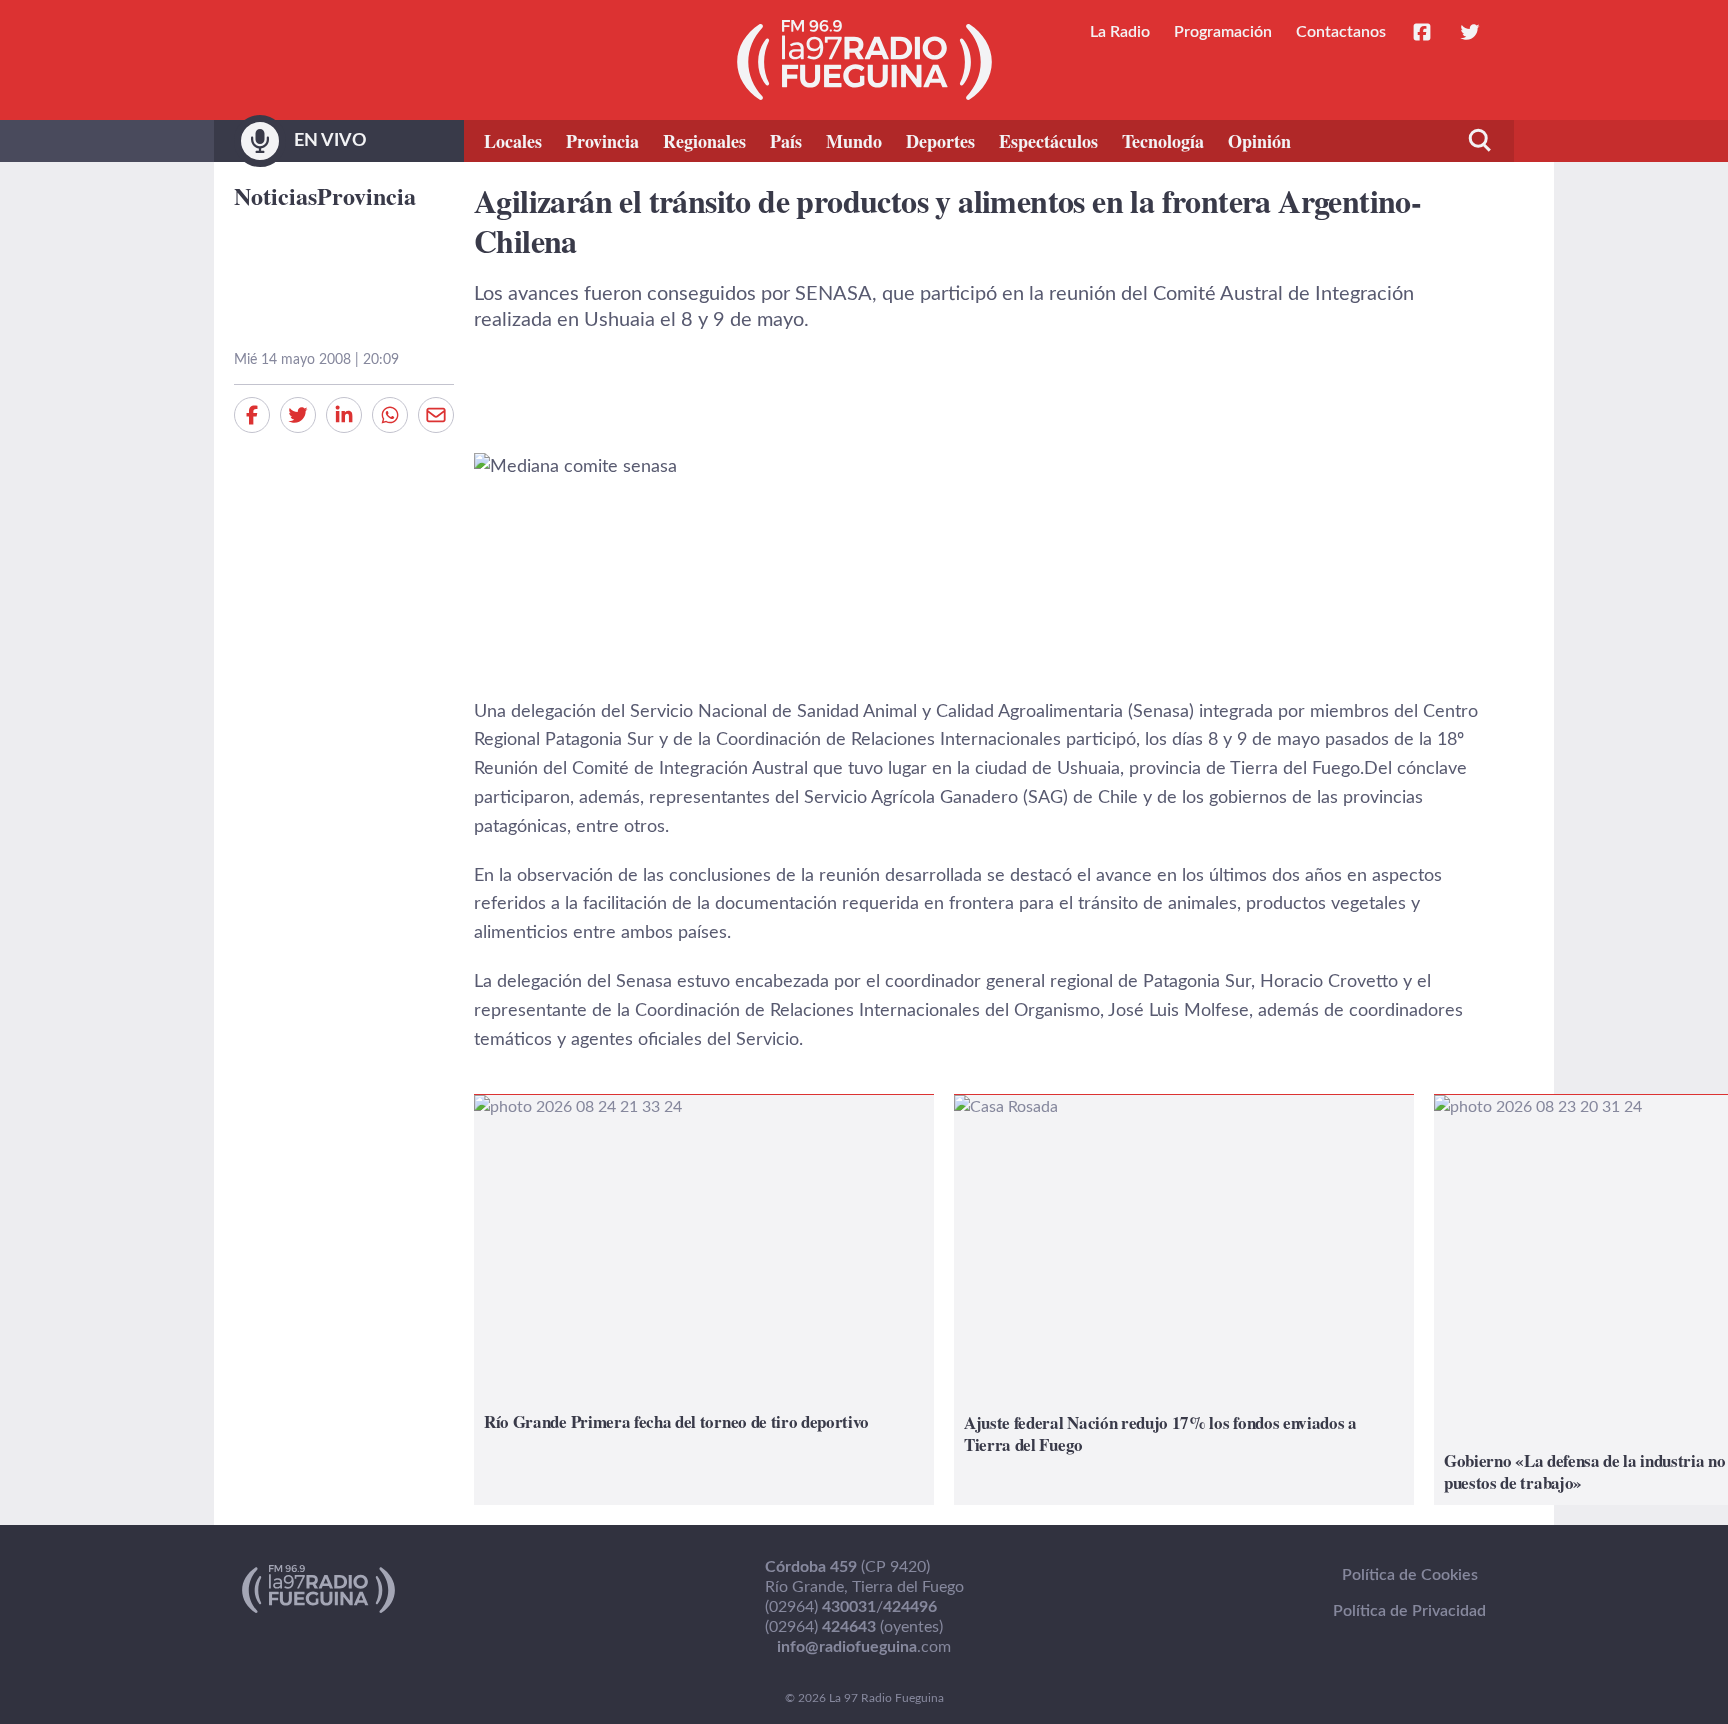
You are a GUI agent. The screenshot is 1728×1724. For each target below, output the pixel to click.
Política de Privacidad (1409, 1611)
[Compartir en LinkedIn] (344, 415)
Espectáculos (1048, 141)
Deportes (940, 141)
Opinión (1259, 141)
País (786, 141)
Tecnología (1163, 141)
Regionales (704, 141)
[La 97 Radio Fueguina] (864, 60)
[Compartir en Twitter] (298, 415)
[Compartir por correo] (436, 415)
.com (864, 1647)
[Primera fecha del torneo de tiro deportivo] (704, 1299)
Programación (1223, 32)
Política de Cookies (1410, 1575)
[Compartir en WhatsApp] (390, 415)
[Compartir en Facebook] (252, 415)
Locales (513, 141)
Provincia (602, 141)
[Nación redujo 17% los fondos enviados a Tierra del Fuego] (1184, 1299)
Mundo (854, 141)
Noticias (275, 195)
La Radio (1120, 32)
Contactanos (1341, 32)
